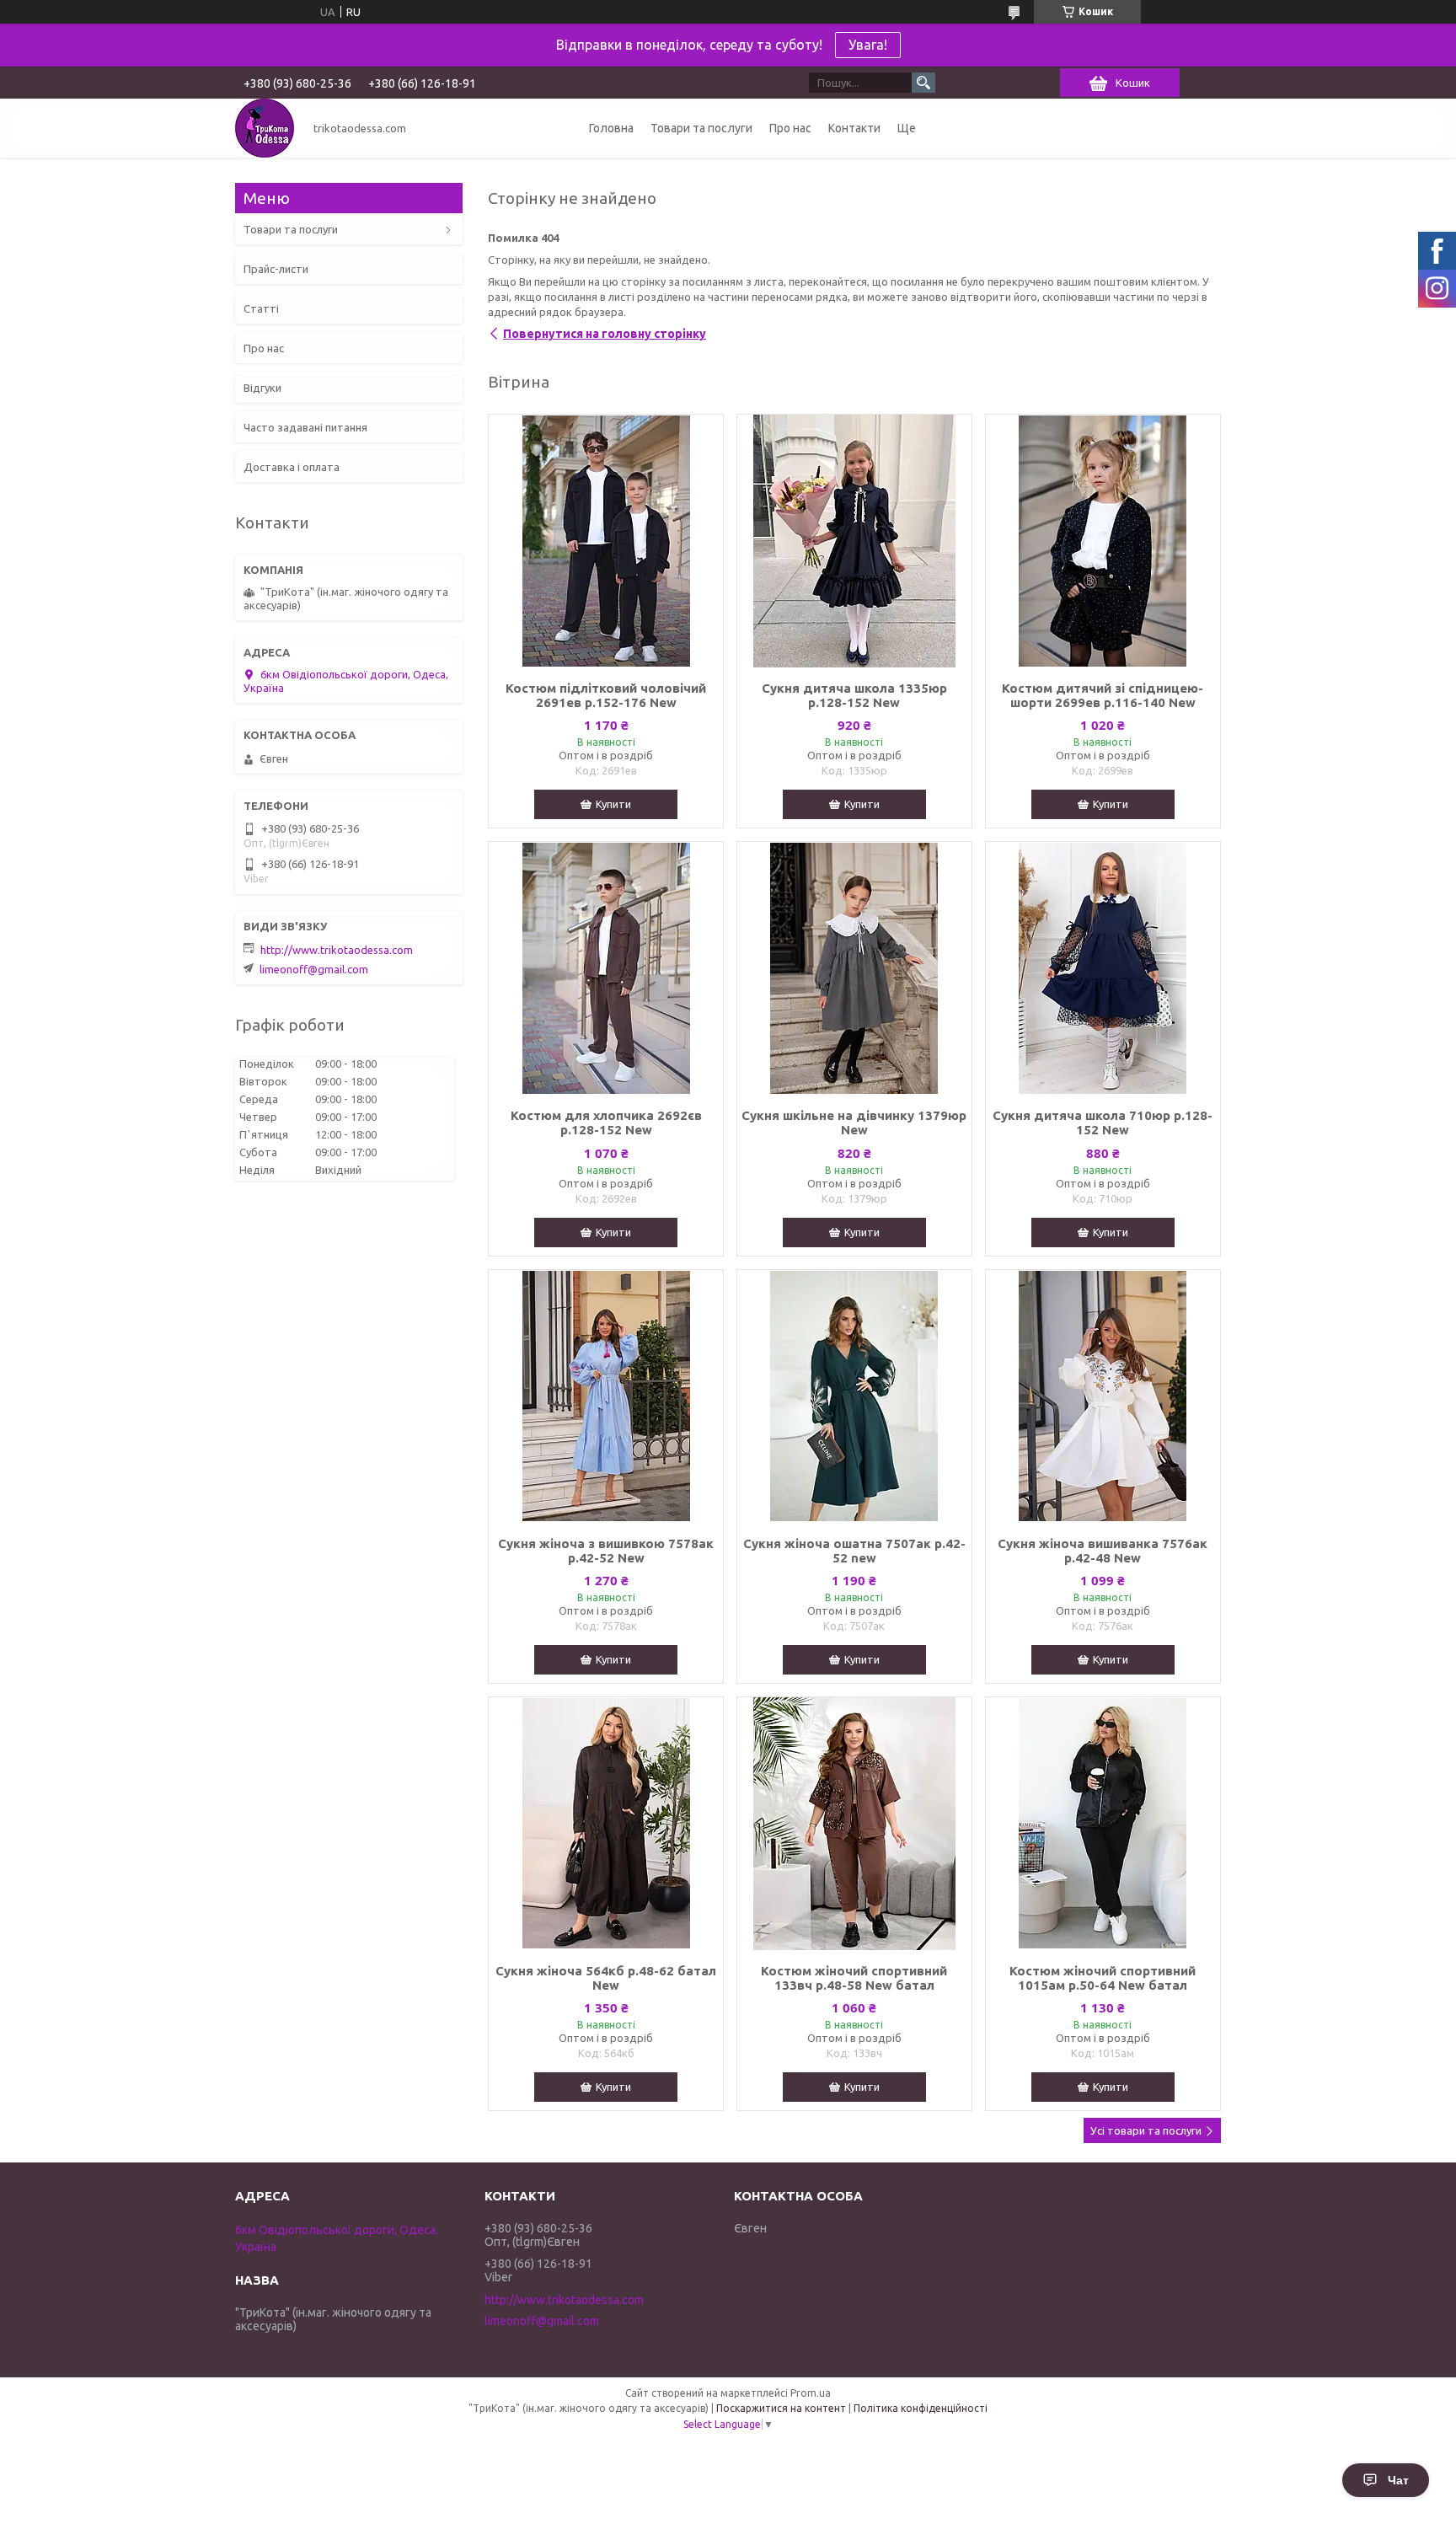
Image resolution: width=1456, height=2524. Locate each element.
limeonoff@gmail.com (314, 969)
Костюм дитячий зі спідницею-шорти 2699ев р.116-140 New (1103, 695)
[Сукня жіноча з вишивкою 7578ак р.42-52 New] (606, 1396)
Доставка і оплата (292, 467)
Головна (611, 128)
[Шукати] (923, 83)
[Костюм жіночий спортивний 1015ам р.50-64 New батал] (1103, 1824)
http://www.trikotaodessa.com (337, 950)
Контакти (854, 128)
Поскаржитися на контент (781, 2408)
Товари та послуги (701, 128)
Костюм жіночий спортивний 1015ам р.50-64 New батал (1103, 1978)
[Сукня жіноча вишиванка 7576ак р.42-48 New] (1103, 1396)
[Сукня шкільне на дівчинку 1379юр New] (854, 968)
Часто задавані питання (305, 427)
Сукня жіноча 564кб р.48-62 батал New (606, 1978)
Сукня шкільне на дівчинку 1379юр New (854, 1123)
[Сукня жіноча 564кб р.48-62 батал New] (606, 1824)
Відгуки (262, 388)
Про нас (790, 128)
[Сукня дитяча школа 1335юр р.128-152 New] (854, 541)
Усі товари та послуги (1146, 2130)
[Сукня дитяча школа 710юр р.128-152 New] (1103, 968)
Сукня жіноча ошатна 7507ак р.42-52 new (854, 1551)
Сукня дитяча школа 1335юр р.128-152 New (854, 695)
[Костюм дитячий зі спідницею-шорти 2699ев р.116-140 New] (1103, 541)
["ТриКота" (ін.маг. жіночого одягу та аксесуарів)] (265, 128)
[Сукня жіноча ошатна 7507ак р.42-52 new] (854, 1396)
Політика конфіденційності (921, 2408)
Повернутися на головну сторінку (605, 334)
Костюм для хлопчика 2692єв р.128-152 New (606, 1123)
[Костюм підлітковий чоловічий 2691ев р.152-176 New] (606, 541)
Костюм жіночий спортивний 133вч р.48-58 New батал (854, 1978)
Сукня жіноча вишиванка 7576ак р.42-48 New (1103, 1551)
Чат (1398, 2480)
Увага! (868, 45)
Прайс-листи (276, 269)
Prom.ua (811, 2393)
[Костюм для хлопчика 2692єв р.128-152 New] (606, 968)
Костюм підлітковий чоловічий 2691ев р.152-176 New (606, 695)
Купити (613, 804)
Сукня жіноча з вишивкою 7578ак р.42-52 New (606, 1551)
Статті (261, 308)
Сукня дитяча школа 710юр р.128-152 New (1103, 1123)
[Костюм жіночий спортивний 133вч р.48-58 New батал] (854, 1824)
